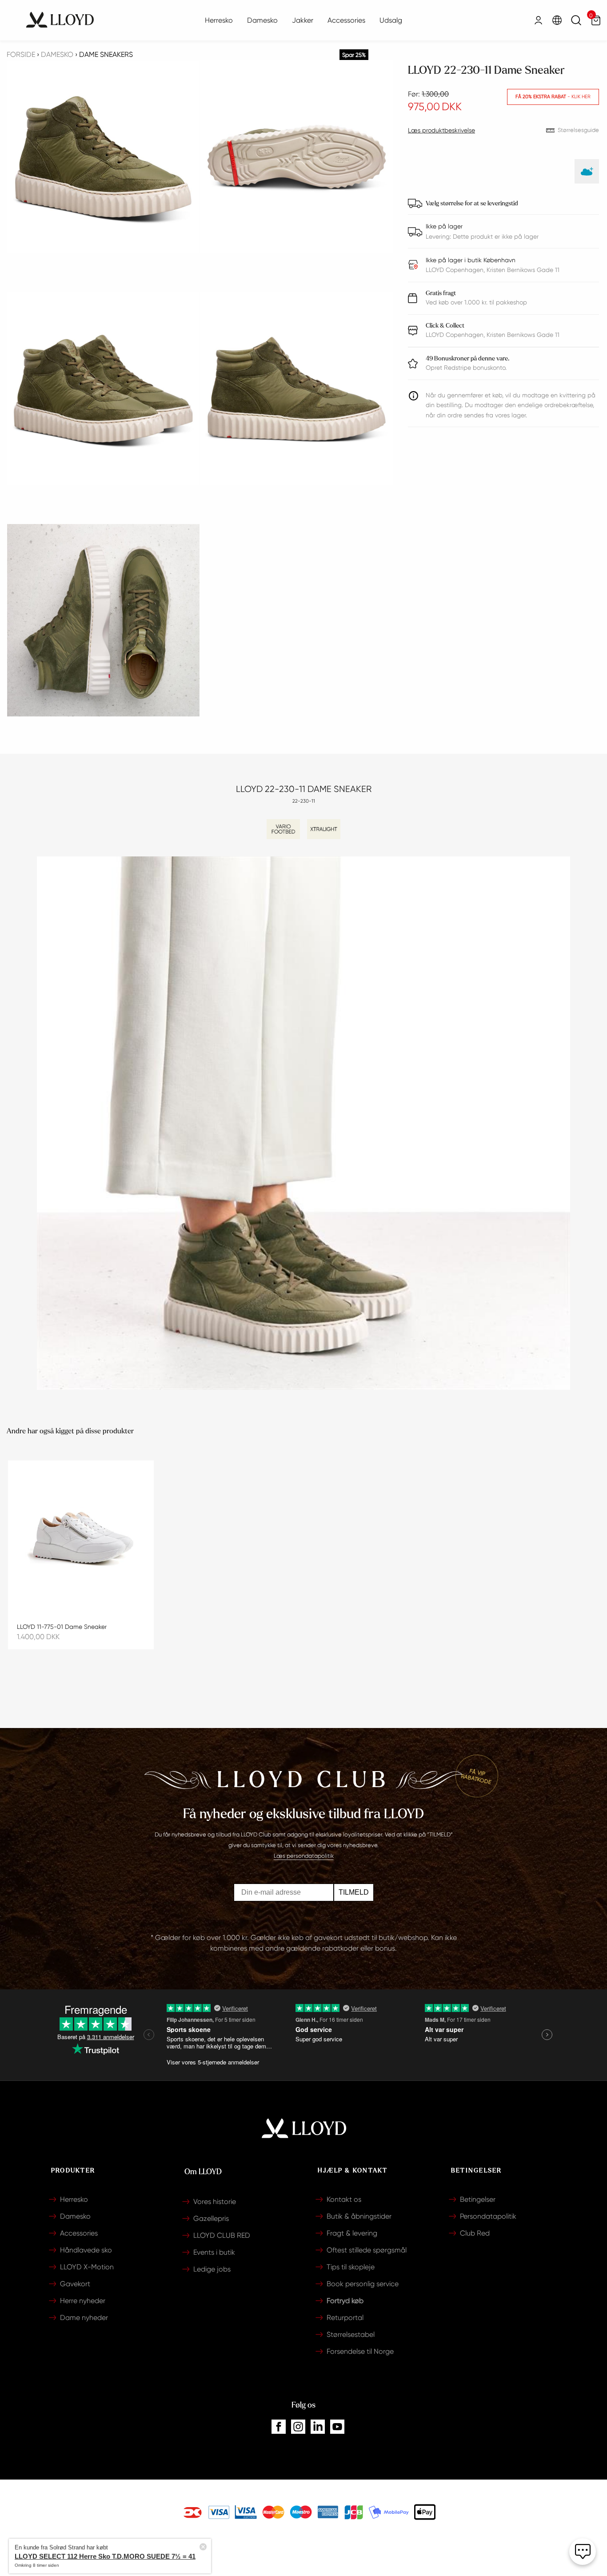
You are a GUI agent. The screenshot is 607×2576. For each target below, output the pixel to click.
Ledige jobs (212, 2269)
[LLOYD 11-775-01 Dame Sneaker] (81, 1538)
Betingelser (478, 2199)
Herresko (219, 20)
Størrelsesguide (578, 130)
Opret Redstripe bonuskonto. (466, 368)
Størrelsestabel (351, 2334)
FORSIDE (21, 54)
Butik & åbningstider (359, 2216)
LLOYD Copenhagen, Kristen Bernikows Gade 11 (493, 330)
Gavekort (75, 2284)
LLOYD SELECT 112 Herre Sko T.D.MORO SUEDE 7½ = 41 (143, 2547)
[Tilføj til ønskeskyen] (587, 171)
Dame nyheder (84, 2318)
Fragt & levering (352, 2233)
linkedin (318, 2427)
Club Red (475, 2233)
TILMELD (354, 1892)
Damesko (262, 20)
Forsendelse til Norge (360, 2351)
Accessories (346, 20)
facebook (279, 2427)
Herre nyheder (83, 2301)
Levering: (439, 236)
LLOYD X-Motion (87, 2267)
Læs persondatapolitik (304, 1856)
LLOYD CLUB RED (222, 2235)
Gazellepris (211, 2218)
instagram (298, 2427)
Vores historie (215, 2202)
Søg (576, 20)
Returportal (345, 2318)
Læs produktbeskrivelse (441, 130)
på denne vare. (467, 358)
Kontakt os (344, 2199)
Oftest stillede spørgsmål (367, 2250)
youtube (337, 2427)
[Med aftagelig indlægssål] (283, 829)
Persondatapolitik (488, 2216)
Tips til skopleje (351, 2267)
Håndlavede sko (86, 2250)
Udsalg (391, 20)
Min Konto (538, 20)
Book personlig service (363, 2284)
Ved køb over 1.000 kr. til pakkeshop (476, 298)
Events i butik (214, 2252)
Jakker (303, 20)
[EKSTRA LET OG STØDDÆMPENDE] (324, 829)
